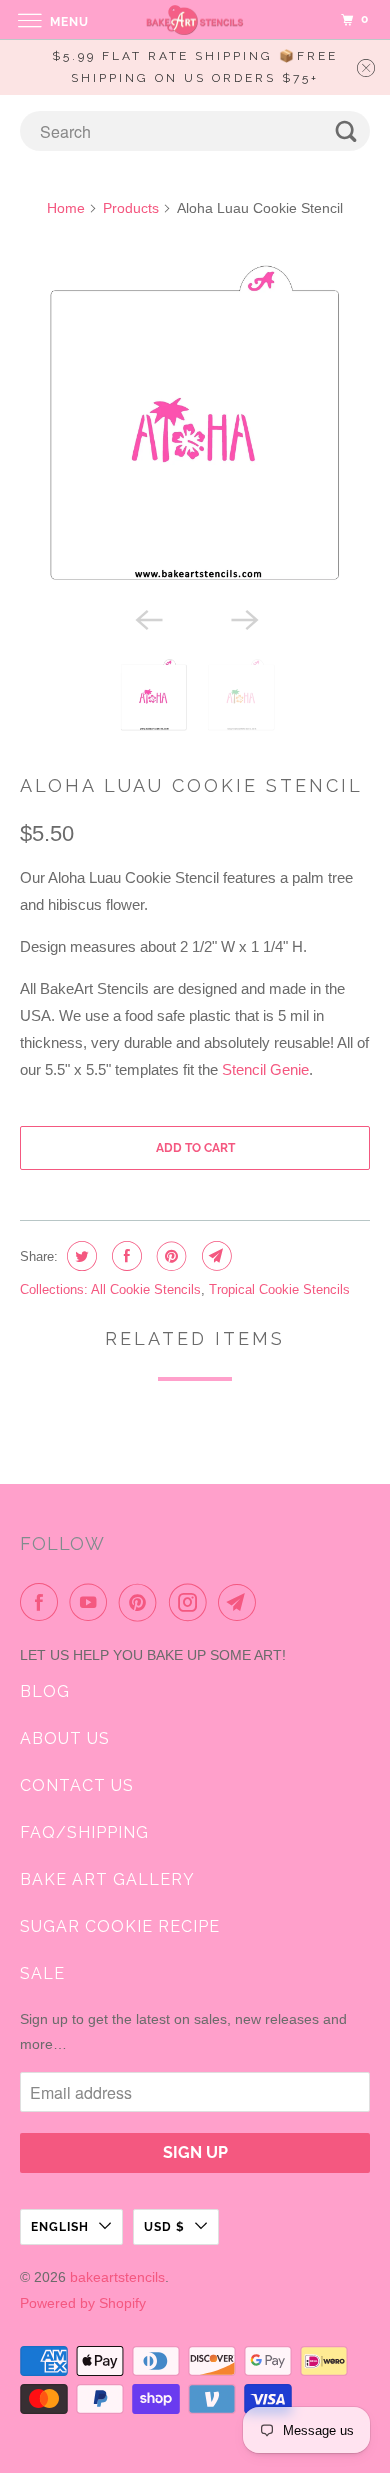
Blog (45, 1691)
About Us (65, 1738)
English (60, 2227)
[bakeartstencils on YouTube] (92, 1602)
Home (66, 208)
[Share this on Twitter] (79, 1256)
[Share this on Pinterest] (169, 1256)
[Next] (243, 619)
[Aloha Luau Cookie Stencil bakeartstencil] (195, 426)
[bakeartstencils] (195, 19)
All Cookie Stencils (146, 1289)
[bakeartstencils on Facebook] (43, 1602)
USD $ (164, 2227)
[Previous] (147, 619)
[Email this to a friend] (214, 1256)
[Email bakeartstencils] (241, 1602)
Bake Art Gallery (107, 1879)
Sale (42, 1973)
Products (131, 208)
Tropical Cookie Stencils (279, 1289)
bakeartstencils (117, 2277)
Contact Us (77, 1785)
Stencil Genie (265, 1069)
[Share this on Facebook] (124, 1256)
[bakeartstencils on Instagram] (192, 1602)
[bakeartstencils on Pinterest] (142, 1602)
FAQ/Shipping (84, 1832)
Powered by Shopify (83, 2303)
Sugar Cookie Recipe (120, 1926)
